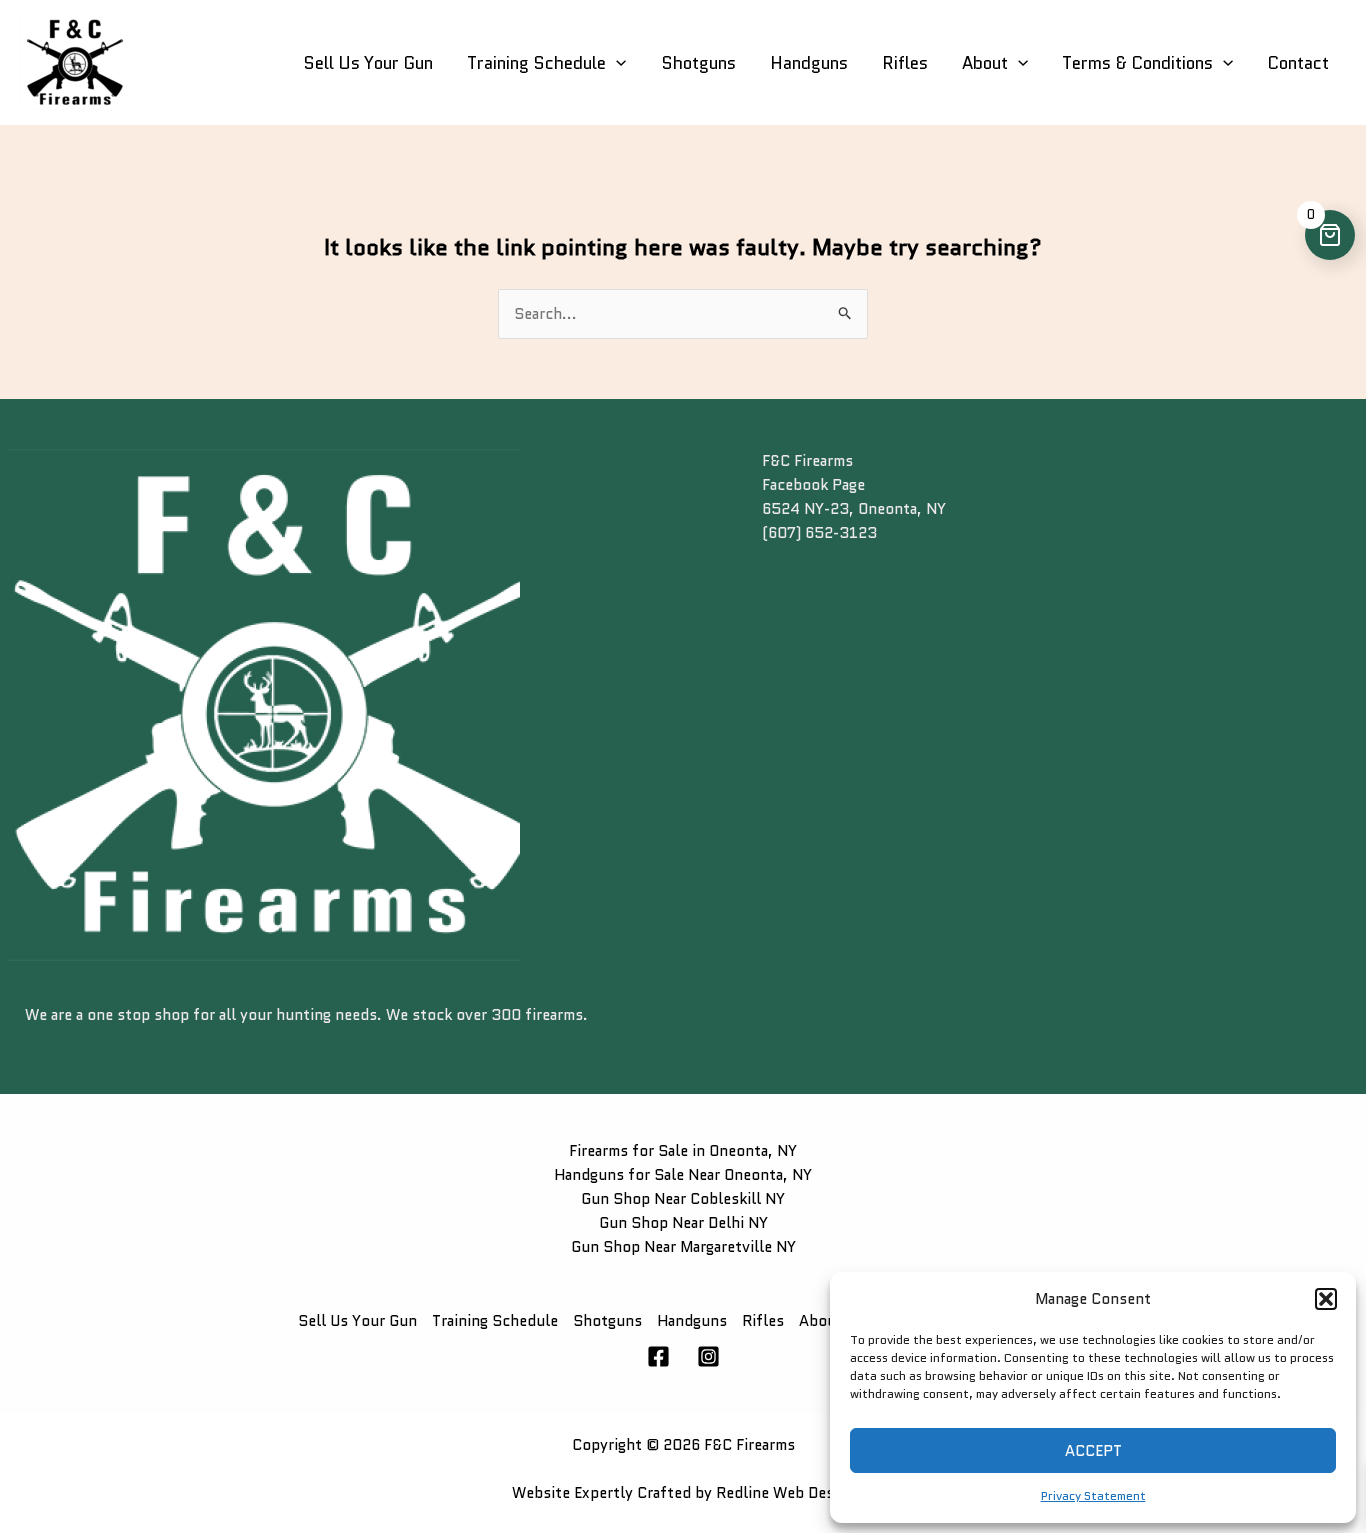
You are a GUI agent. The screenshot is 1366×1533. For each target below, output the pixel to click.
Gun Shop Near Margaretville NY (683, 1247)
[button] (1326, 1299)
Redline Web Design (785, 1493)
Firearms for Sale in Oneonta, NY (683, 1151)
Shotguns (698, 63)
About (985, 63)
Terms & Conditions (1137, 63)
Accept (1093, 1451)
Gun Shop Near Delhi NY (683, 1223)
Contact (1298, 63)
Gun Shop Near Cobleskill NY (683, 1199)
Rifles (905, 63)
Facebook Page (813, 485)
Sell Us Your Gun (368, 63)
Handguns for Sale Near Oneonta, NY (683, 1175)
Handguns (809, 63)
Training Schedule (536, 63)
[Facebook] (658, 1356)
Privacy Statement (1093, 1495)
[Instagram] (708, 1356)
